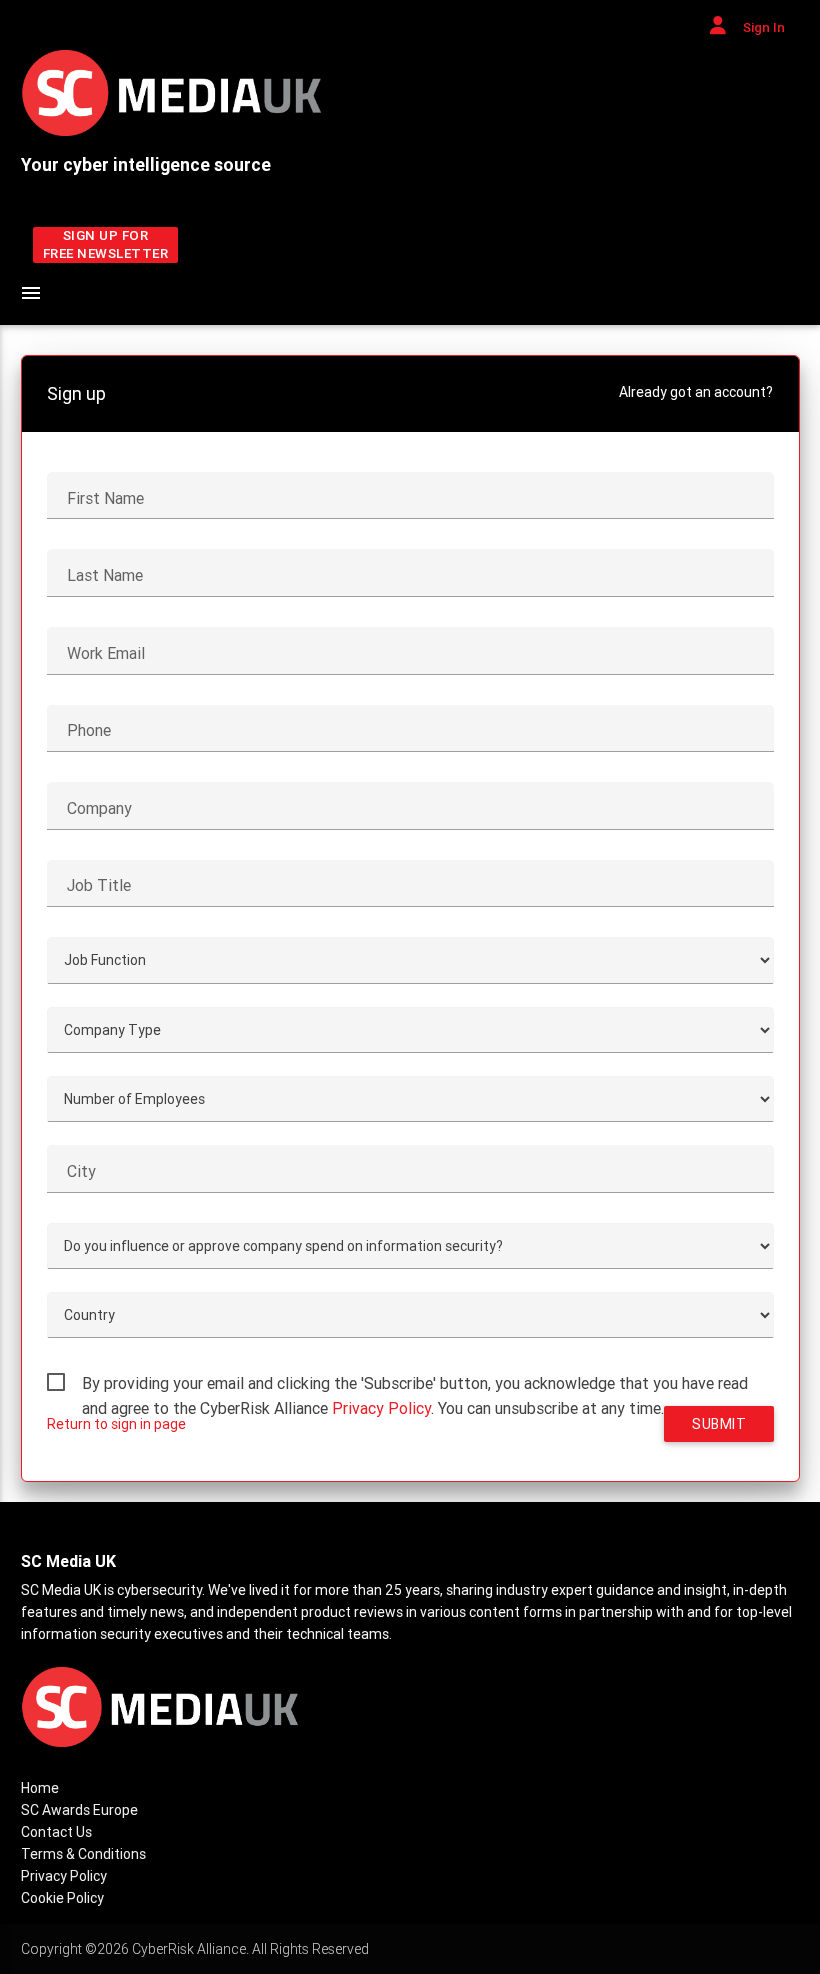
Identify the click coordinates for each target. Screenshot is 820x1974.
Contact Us (56, 1832)
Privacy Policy (381, 1408)
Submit (719, 1424)
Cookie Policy (62, 1898)
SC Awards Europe (79, 1810)
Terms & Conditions (83, 1854)
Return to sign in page (116, 1424)
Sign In (762, 27)
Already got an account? (696, 392)
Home (40, 1788)
